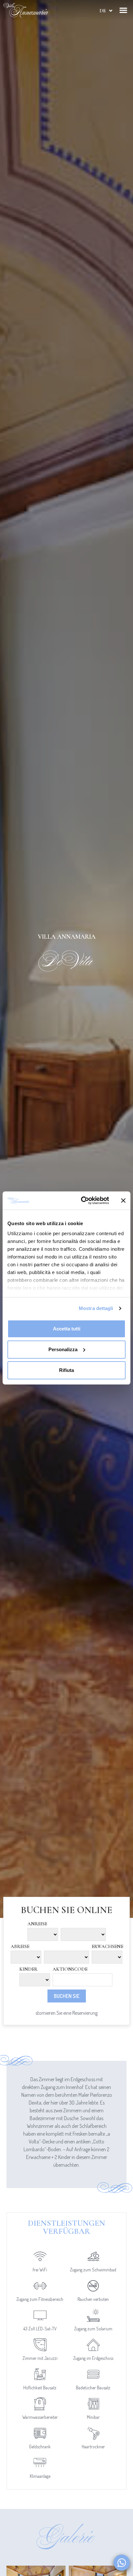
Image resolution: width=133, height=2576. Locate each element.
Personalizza (63, 1349)
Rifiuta (66, 1370)
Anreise (37, 1924)
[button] (123, 10)
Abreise (20, 1947)
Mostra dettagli (96, 1308)
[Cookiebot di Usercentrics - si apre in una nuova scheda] (82, 1201)
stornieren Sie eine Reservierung (66, 2013)
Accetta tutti (67, 1329)
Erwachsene (107, 1947)
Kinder (28, 1969)
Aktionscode (70, 1969)
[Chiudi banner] (123, 1201)
